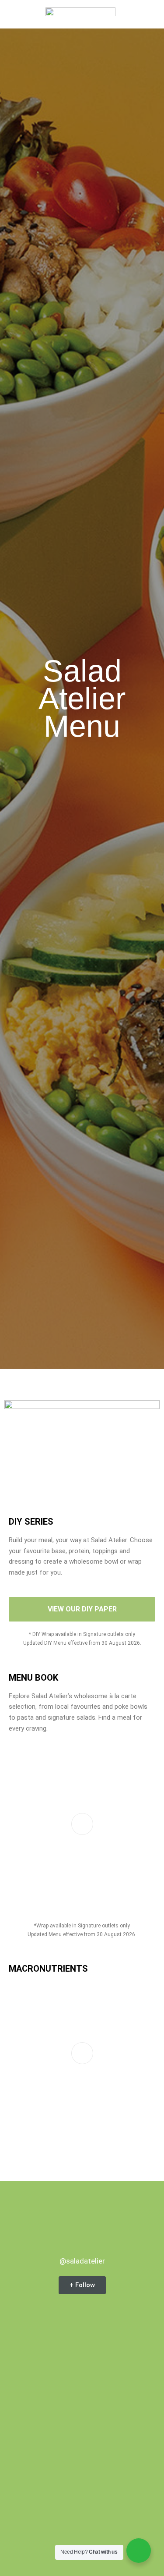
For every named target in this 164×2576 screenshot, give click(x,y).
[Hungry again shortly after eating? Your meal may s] (82, 2364)
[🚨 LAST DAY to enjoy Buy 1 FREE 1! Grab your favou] (82, 2430)
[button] (17, 14)
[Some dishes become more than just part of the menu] (82, 2495)
